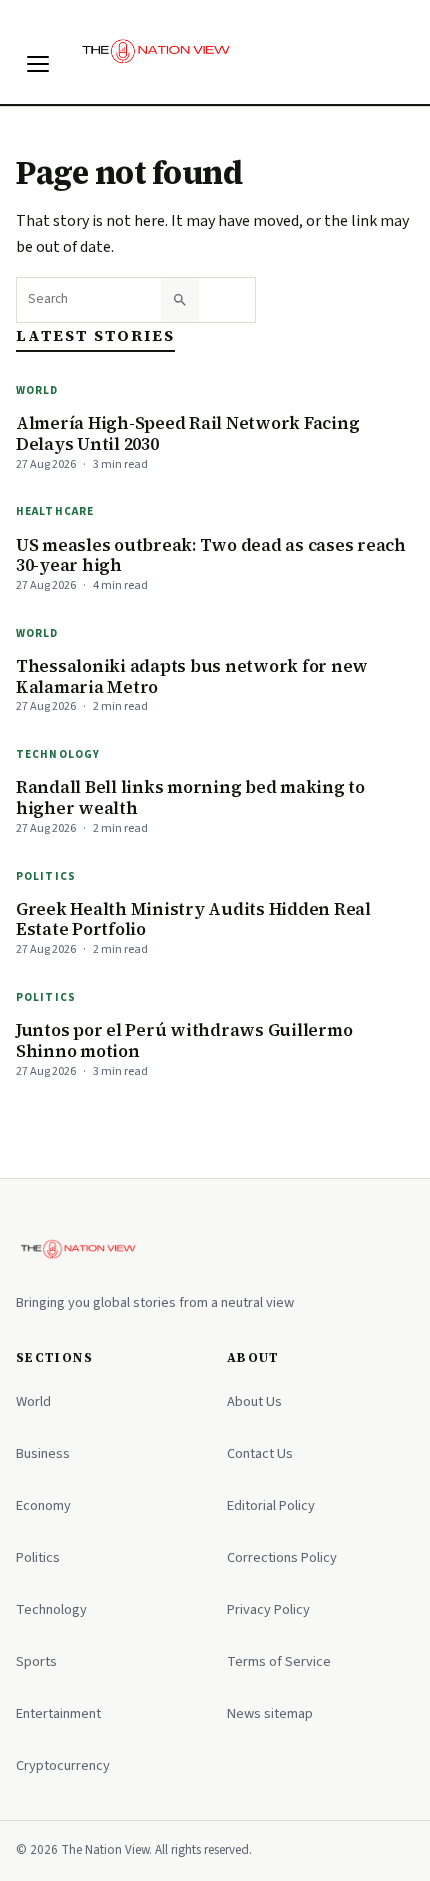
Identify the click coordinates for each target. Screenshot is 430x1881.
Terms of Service (279, 1661)
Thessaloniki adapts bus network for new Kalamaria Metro (192, 676)
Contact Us (260, 1453)
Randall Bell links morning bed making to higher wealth (190, 797)
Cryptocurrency (63, 1765)
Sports (36, 1661)
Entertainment (58, 1713)
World (37, 390)
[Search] (180, 300)
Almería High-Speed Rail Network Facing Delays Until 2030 (187, 433)
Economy (43, 1505)
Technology (58, 754)
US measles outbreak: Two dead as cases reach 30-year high (211, 555)
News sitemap (270, 1713)
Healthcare (55, 511)
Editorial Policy (271, 1505)
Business (43, 1453)
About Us (254, 1401)
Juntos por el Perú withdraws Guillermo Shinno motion (184, 1040)
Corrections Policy (282, 1557)
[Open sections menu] (38, 64)
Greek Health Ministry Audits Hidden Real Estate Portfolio (193, 919)
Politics (46, 876)
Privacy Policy (268, 1609)
